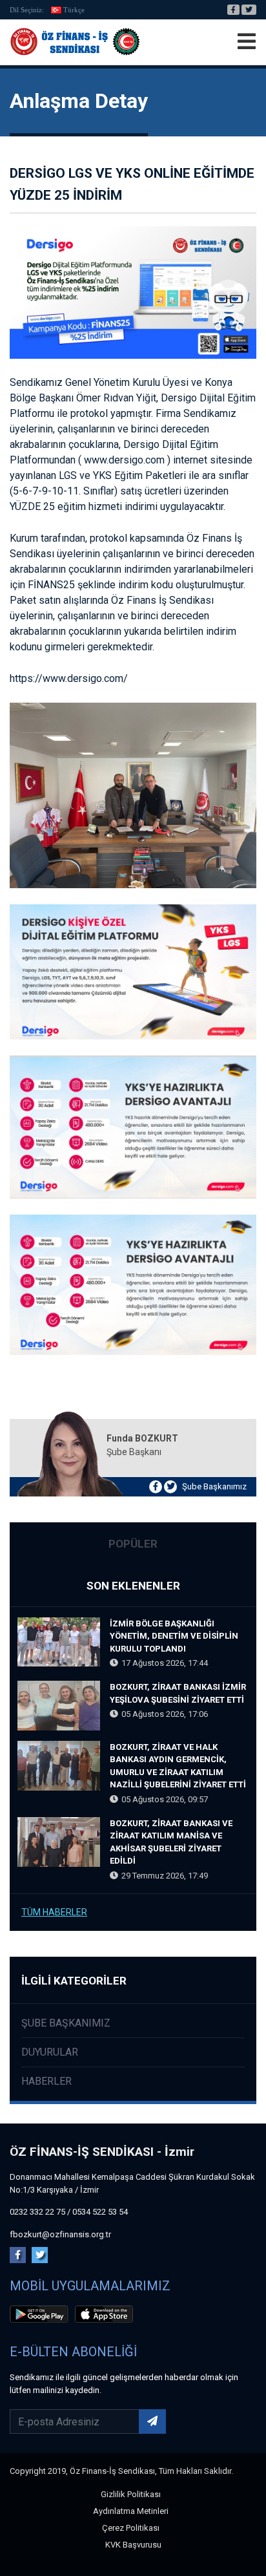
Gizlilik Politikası (131, 2494)
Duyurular (50, 2052)
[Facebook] (233, 10)
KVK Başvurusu (133, 2545)
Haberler (46, 2081)
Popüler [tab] (133, 1544)
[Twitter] (249, 10)
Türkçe (74, 10)
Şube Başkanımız (214, 1486)
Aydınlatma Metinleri (131, 2511)
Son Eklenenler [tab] (133, 1586)
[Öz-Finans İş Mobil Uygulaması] (41, 2316)
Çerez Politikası (131, 2528)
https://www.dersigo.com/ (69, 678)
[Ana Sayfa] (75, 42)
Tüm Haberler (54, 1912)
